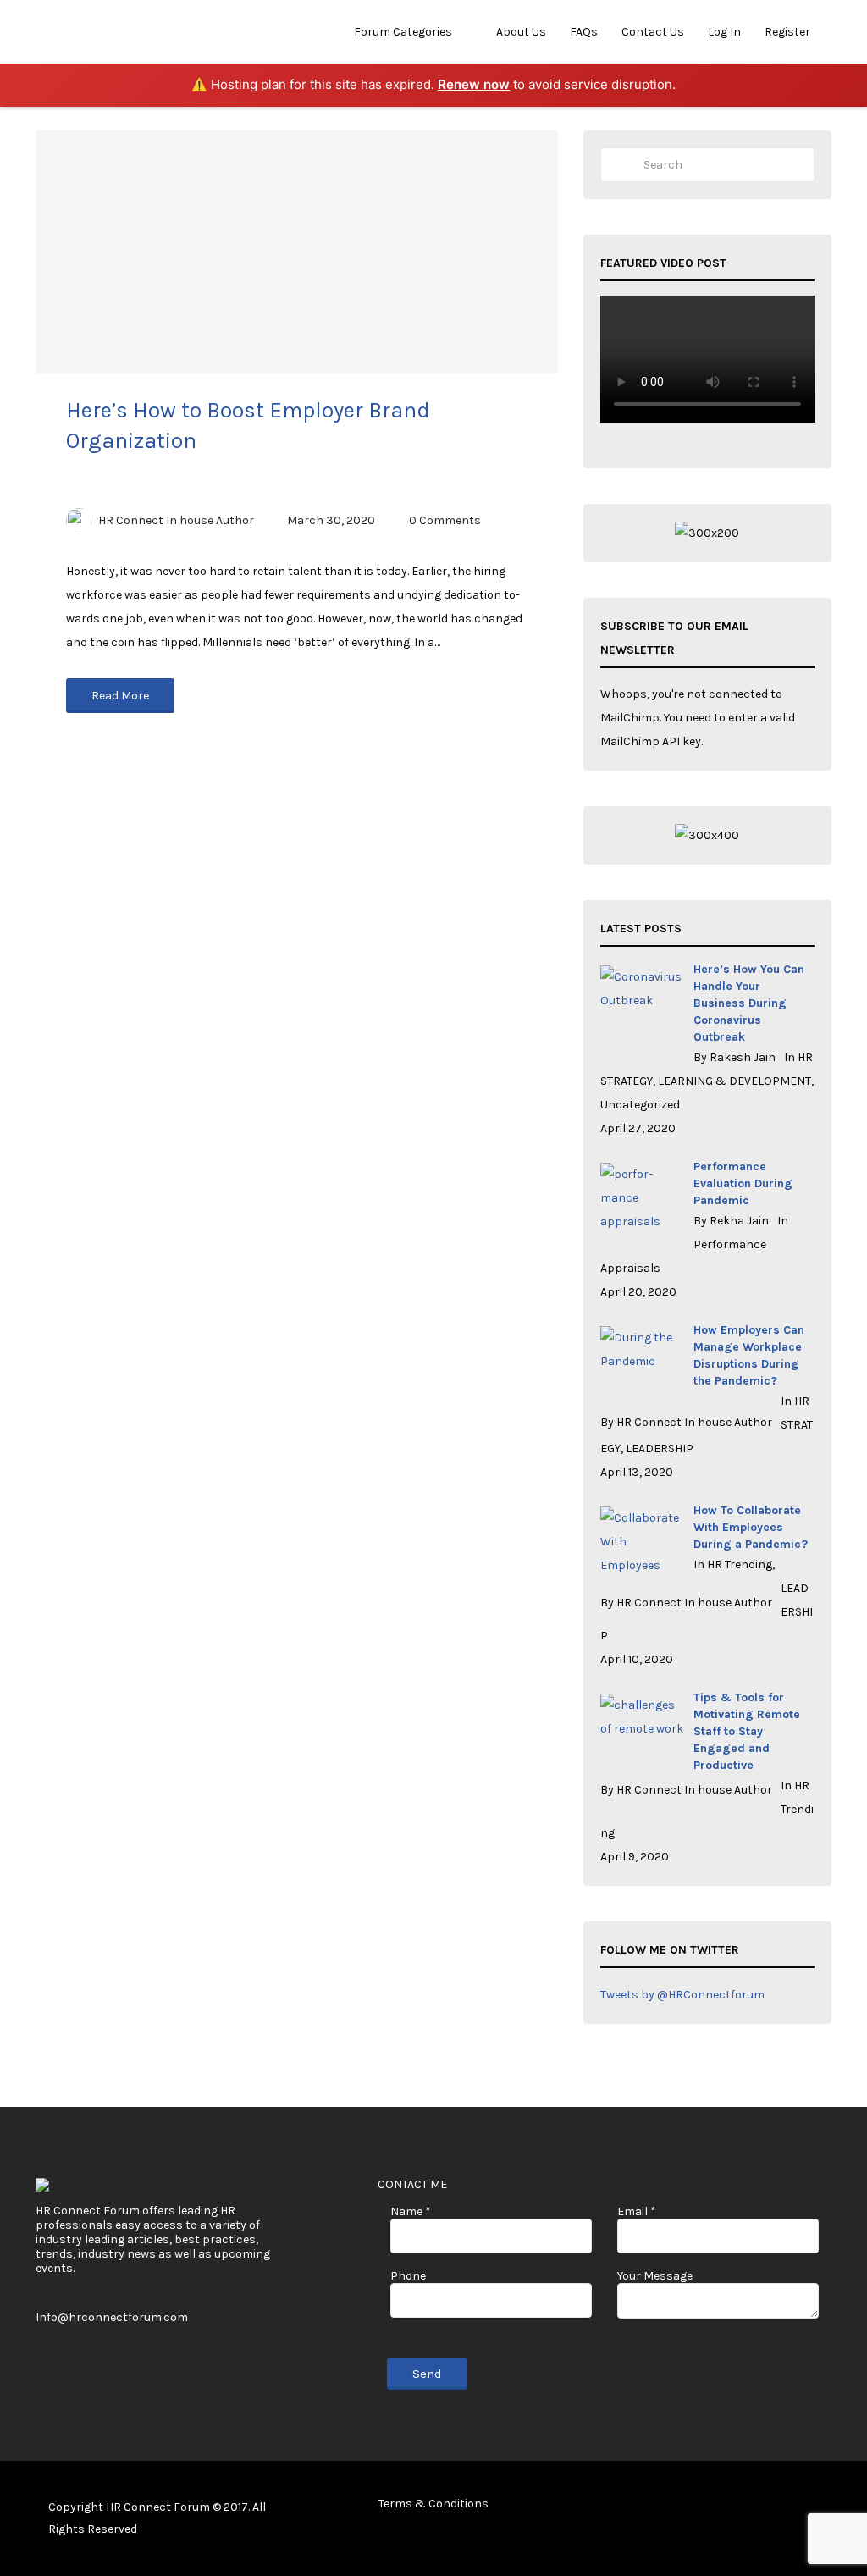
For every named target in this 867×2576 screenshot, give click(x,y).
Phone (408, 2276)
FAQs (584, 32)
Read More (120, 696)
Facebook (742, 2507)
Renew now (474, 84)
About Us (521, 32)
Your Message (655, 2276)
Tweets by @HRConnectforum (682, 1995)
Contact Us (653, 32)
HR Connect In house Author (176, 520)
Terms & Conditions (433, 2504)
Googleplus (823, 2507)
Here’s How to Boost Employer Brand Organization (248, 426)
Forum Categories (403, 32)
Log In (724, 32)
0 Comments (445, 520)
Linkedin (796, 2507)
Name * (411, 2211)
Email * (637, 2211)
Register (787, 32)
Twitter (769, 2507)
